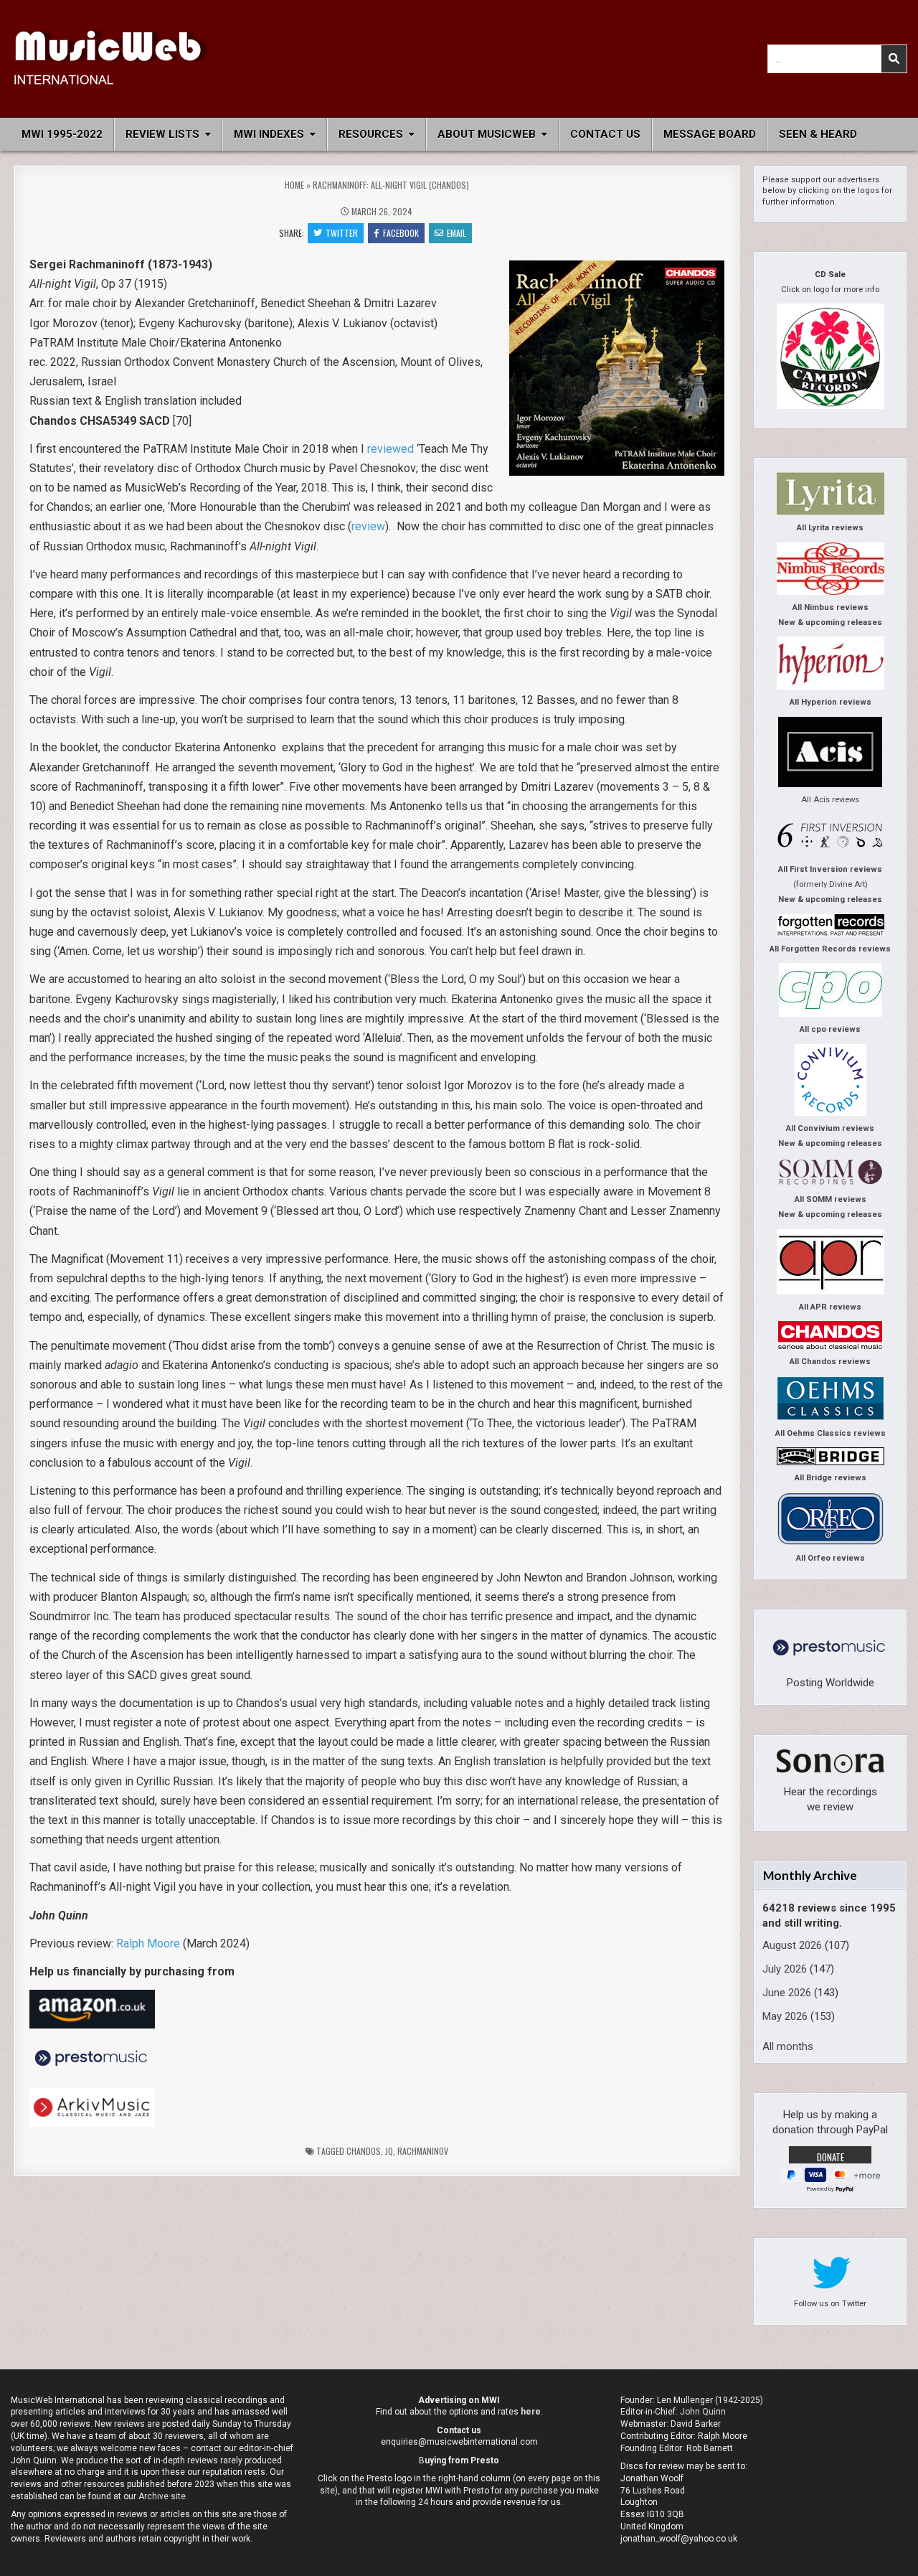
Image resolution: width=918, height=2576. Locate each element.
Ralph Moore (148, 1943)
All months (788, 2046)
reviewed (391, 449)
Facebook (401, 233)
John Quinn (703, 2412)
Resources (371, 134)
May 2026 (785, 2016)
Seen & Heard (818, 134)
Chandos (364, 2151)
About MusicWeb (487, 134)
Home (294, 185)
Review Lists (162, 134)
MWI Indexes (269, 134)
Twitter (342, 233)
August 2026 (792, 1945)
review (368, 526)
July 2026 (785, 1969)
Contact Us (605, 134)
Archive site (162, 2496)
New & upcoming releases (830, 622)
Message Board (710, 134)
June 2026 (787, 1993)
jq (389, 2151)
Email (456, 233)
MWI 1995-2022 (62, 134)
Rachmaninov (423, 2151)
